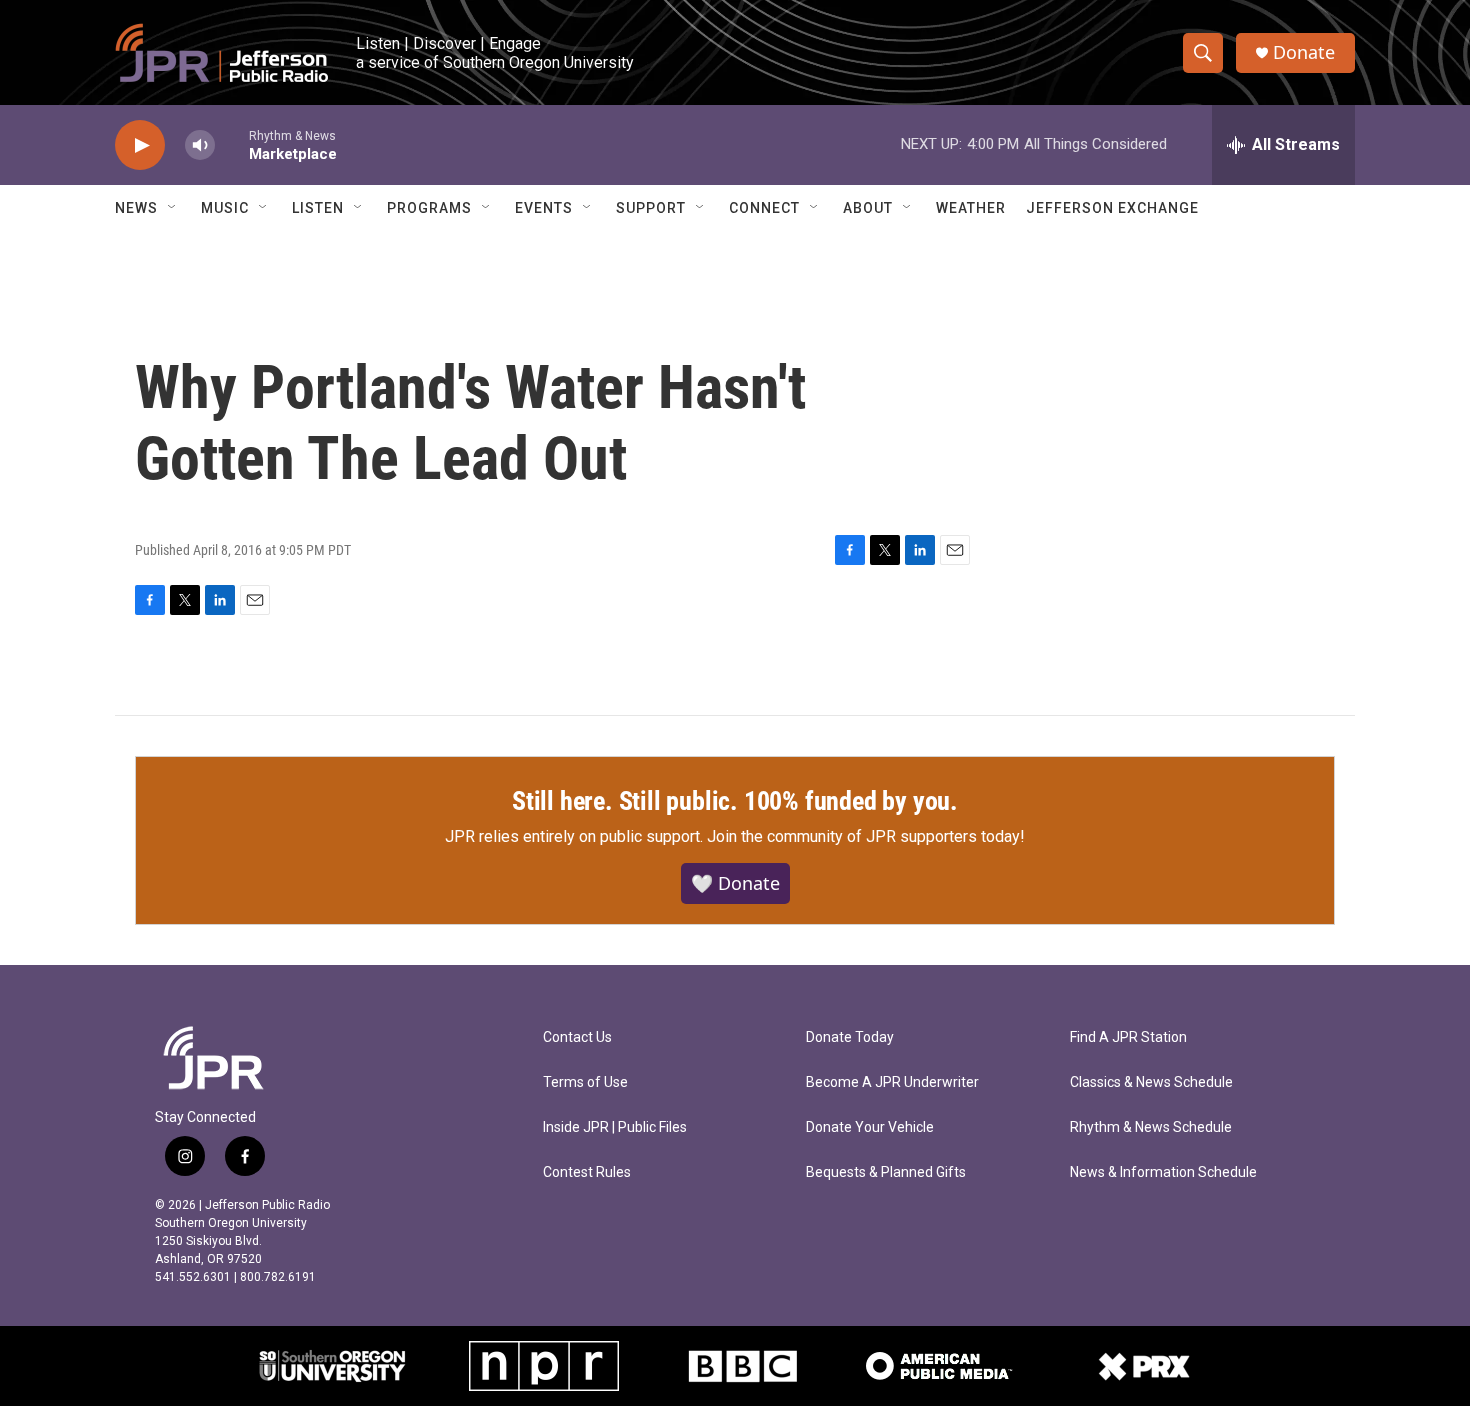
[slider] (232, 144)
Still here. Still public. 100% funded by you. (735, 801)
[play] (140, 145)
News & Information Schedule (1163, 1172)
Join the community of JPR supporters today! (866, 836)
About (868, 208)
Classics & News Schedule (1151, 1082)
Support (651, 208)
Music (225, 208)
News (136, 208)
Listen (318, 208)
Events (544, 208)
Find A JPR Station (1128, 1037)
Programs (429, 208)
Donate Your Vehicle (870, 1127)
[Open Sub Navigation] (173, 208)
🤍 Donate (735, 883)
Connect (764, 208)
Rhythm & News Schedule (1151, 1127)
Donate (1304, 52)
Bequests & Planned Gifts (886, 1172)
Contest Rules (587, 1172)
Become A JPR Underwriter (892, 1082)
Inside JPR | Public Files (615, 1127)
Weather (971, 208)
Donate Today (850, 1037)
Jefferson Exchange (1112, 208)
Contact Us (577, 1037)
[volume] (200, 145)
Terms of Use (585, 1082)
